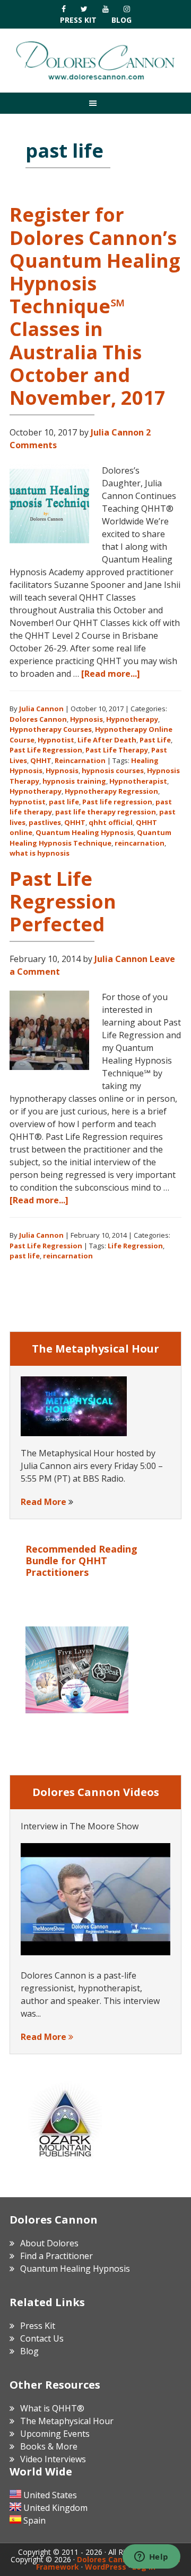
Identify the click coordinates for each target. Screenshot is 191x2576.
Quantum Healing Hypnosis (85, 832)
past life (64, 802)
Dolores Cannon (95, 60)
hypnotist (28, 802)
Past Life (155, 740)
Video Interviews (53, 2459)
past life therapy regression (106, 812)
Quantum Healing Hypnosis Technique (90, 838)
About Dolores (49, 2243)
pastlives (45, 822)
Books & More (49, 2446)
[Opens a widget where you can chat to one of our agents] (151, 2557)
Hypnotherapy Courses (51, 729)
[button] (95, 103)
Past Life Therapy (117, 750)
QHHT (41, 760)
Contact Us (42, 2338)
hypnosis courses (113, 770)
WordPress (106, 2567)
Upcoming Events (55, 2434)
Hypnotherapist (138, 781)
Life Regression (135, 1246)
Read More (44, 1502)
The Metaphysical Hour (67, 2421)
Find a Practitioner (57, 2256)
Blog (121, 20)
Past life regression (117, 802)
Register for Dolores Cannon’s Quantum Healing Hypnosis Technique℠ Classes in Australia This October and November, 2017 (95, 306)
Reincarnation (80, 760)
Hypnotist (56, 740)
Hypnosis (86, 719)
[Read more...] (111, 674)
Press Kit (78, 20)
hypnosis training (74, 781)
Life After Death (107, 740)
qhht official (111, 822)
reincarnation (140, 843)
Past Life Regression (46, 750)
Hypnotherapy (132, 719)
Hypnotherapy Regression (111, 791)
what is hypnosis (40, 853)
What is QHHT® (52, 2408)
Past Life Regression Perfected (63, 901)
